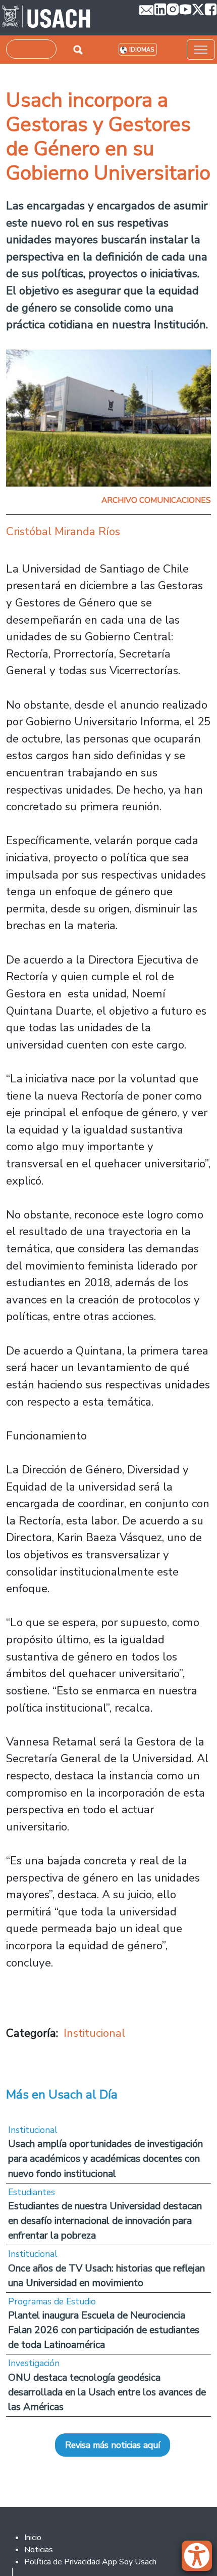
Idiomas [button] (142, 50)
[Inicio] (46, 18)
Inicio (33, 2538)
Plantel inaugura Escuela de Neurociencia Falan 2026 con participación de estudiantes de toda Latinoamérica (104, 2330)
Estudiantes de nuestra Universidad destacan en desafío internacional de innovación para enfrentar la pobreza (105, 2221)
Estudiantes (32, 2192)
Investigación (34, 2363)
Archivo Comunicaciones (156, 500)
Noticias (39, 2550)
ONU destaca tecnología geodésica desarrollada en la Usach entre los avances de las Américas (107, 2392)
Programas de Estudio (52, 2301)
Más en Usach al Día (62, 2094)
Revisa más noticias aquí (113, 2445)
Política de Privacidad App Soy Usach (90, 2562)
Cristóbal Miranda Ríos (63, 531)
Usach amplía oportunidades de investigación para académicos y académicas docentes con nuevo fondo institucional (105, 2158)
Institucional (94, 2033)
